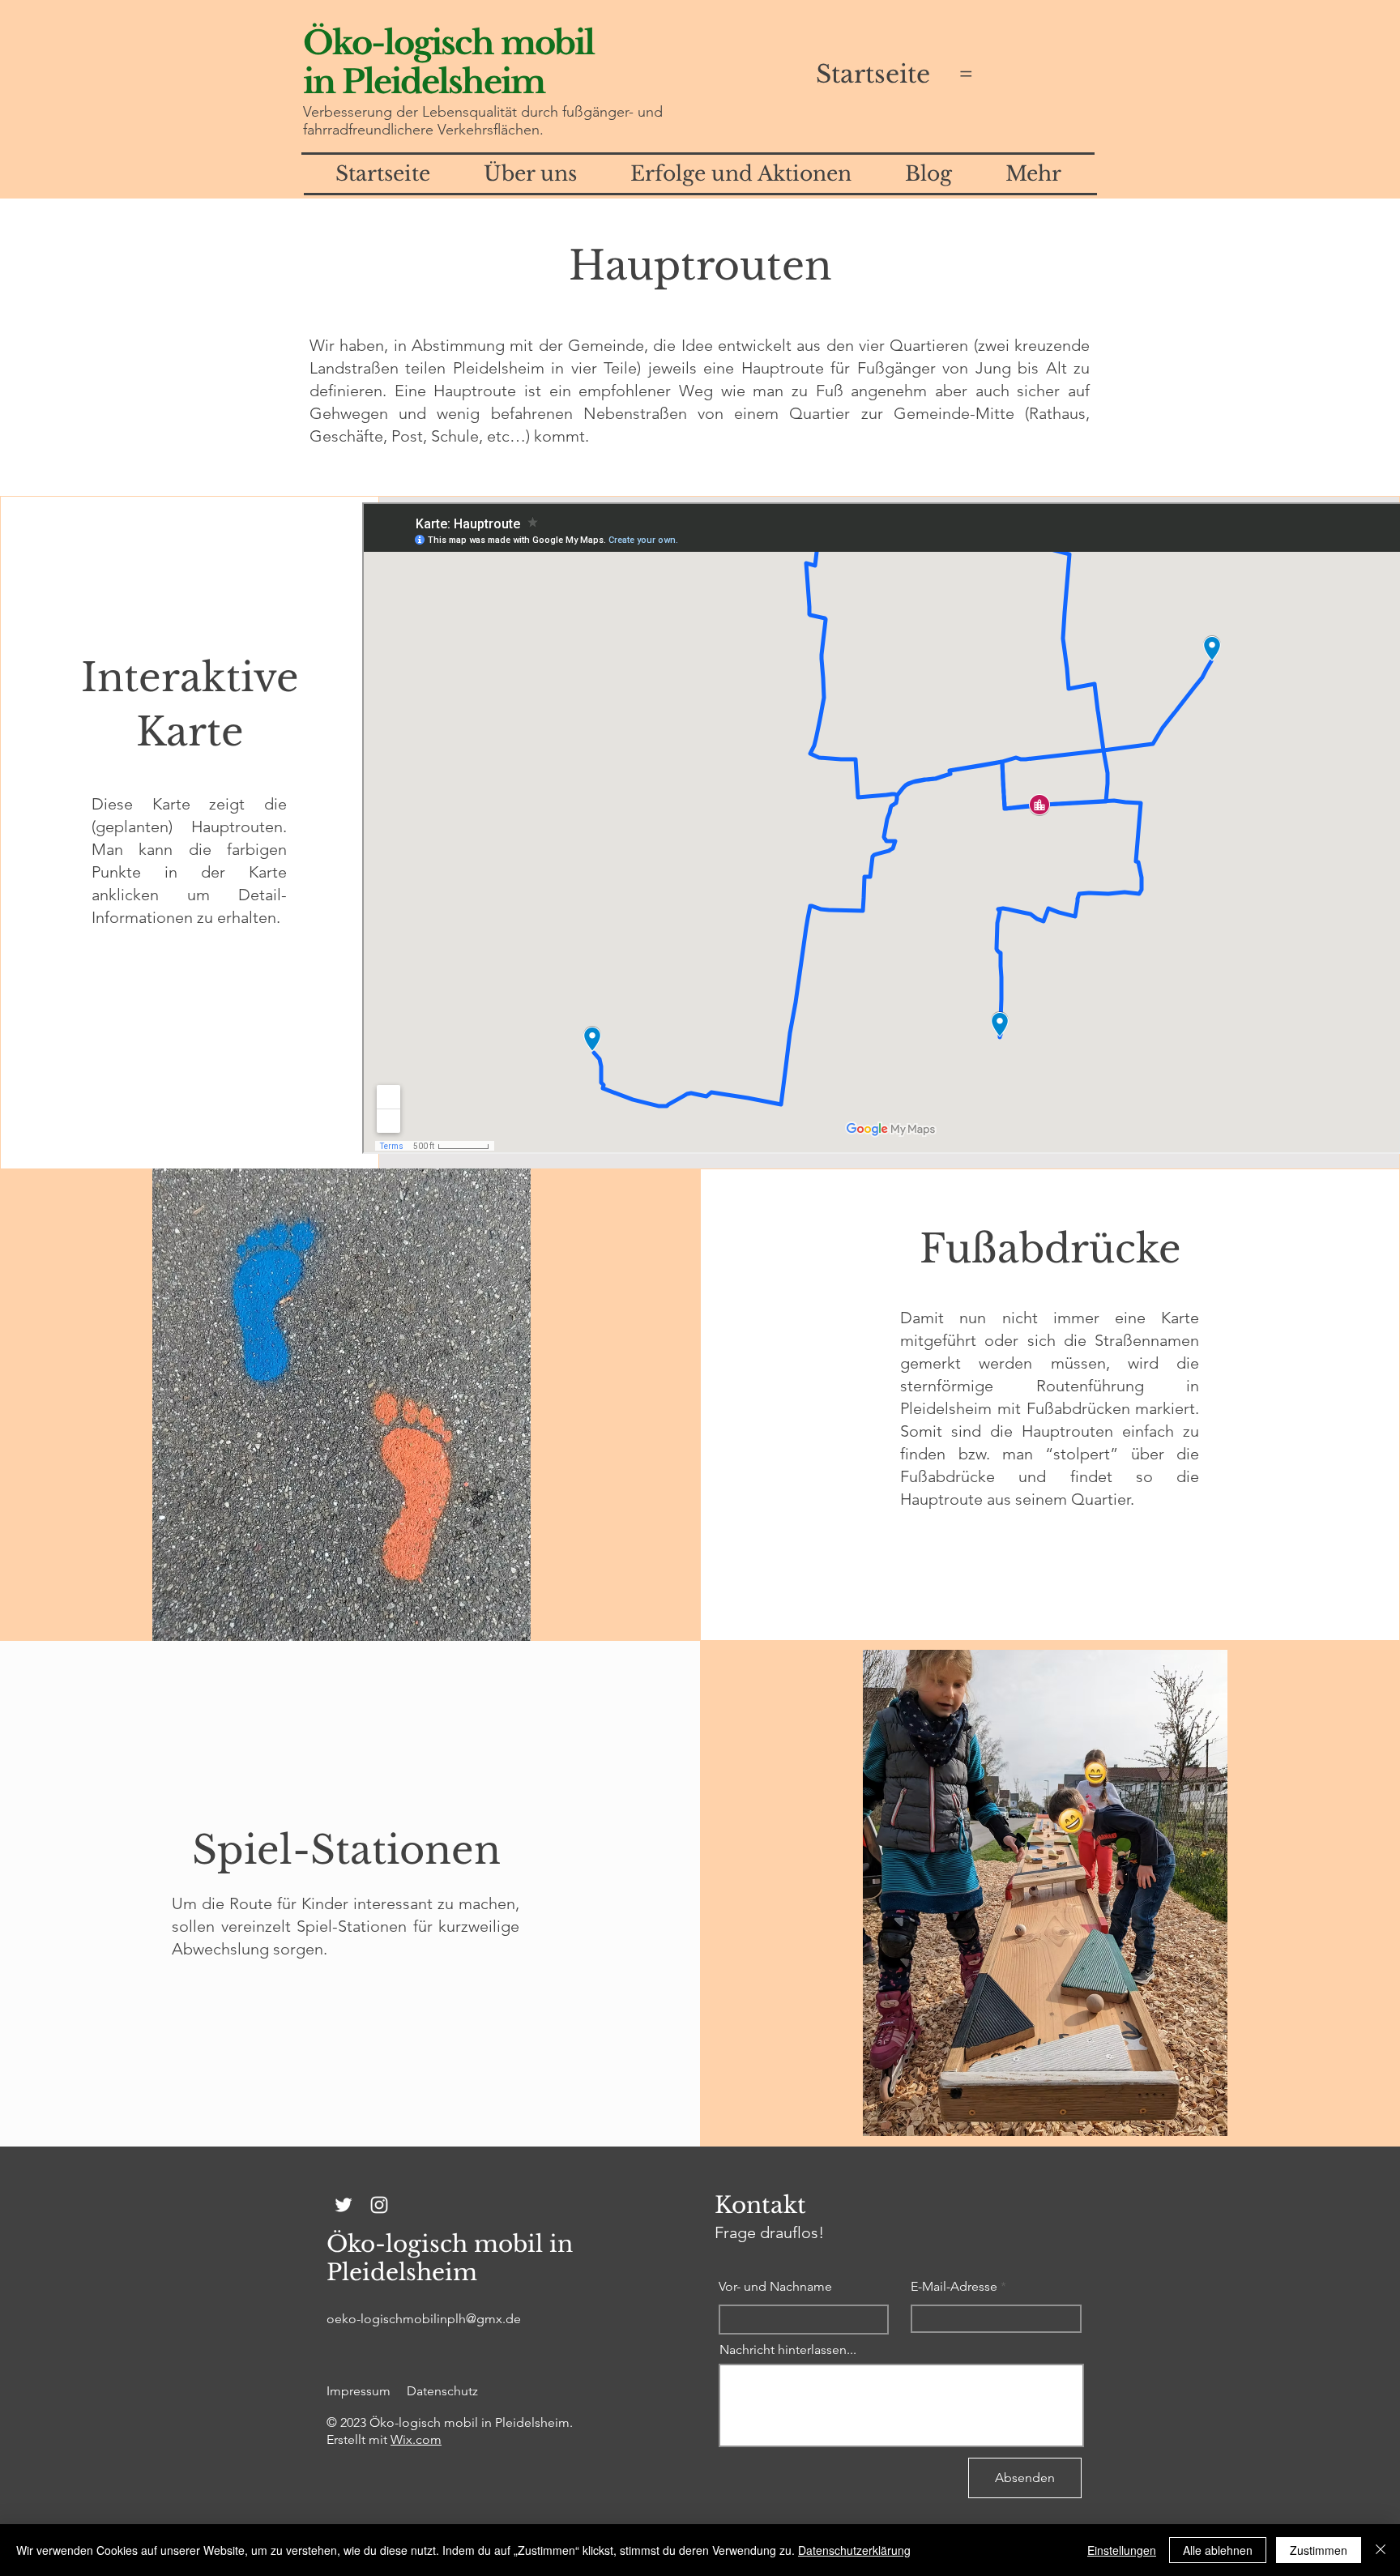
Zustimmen (1319, 2550)
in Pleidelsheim (424, 82)
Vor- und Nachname (775, 2287)
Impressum (359, 2391)
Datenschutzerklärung (854, 2550)
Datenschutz (442, 2391)
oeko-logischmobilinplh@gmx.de (424, 2319)
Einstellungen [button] (1122, 2550)
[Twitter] (344, 2205)
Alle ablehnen (1218, 2550)
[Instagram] (379, 2205)
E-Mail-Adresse (954, 2287)
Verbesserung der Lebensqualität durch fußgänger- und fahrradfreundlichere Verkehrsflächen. (483, 121)
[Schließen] (1381, 2550)
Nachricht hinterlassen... (788, 2350)
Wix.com (416, 2439)
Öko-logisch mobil (448, 43)
